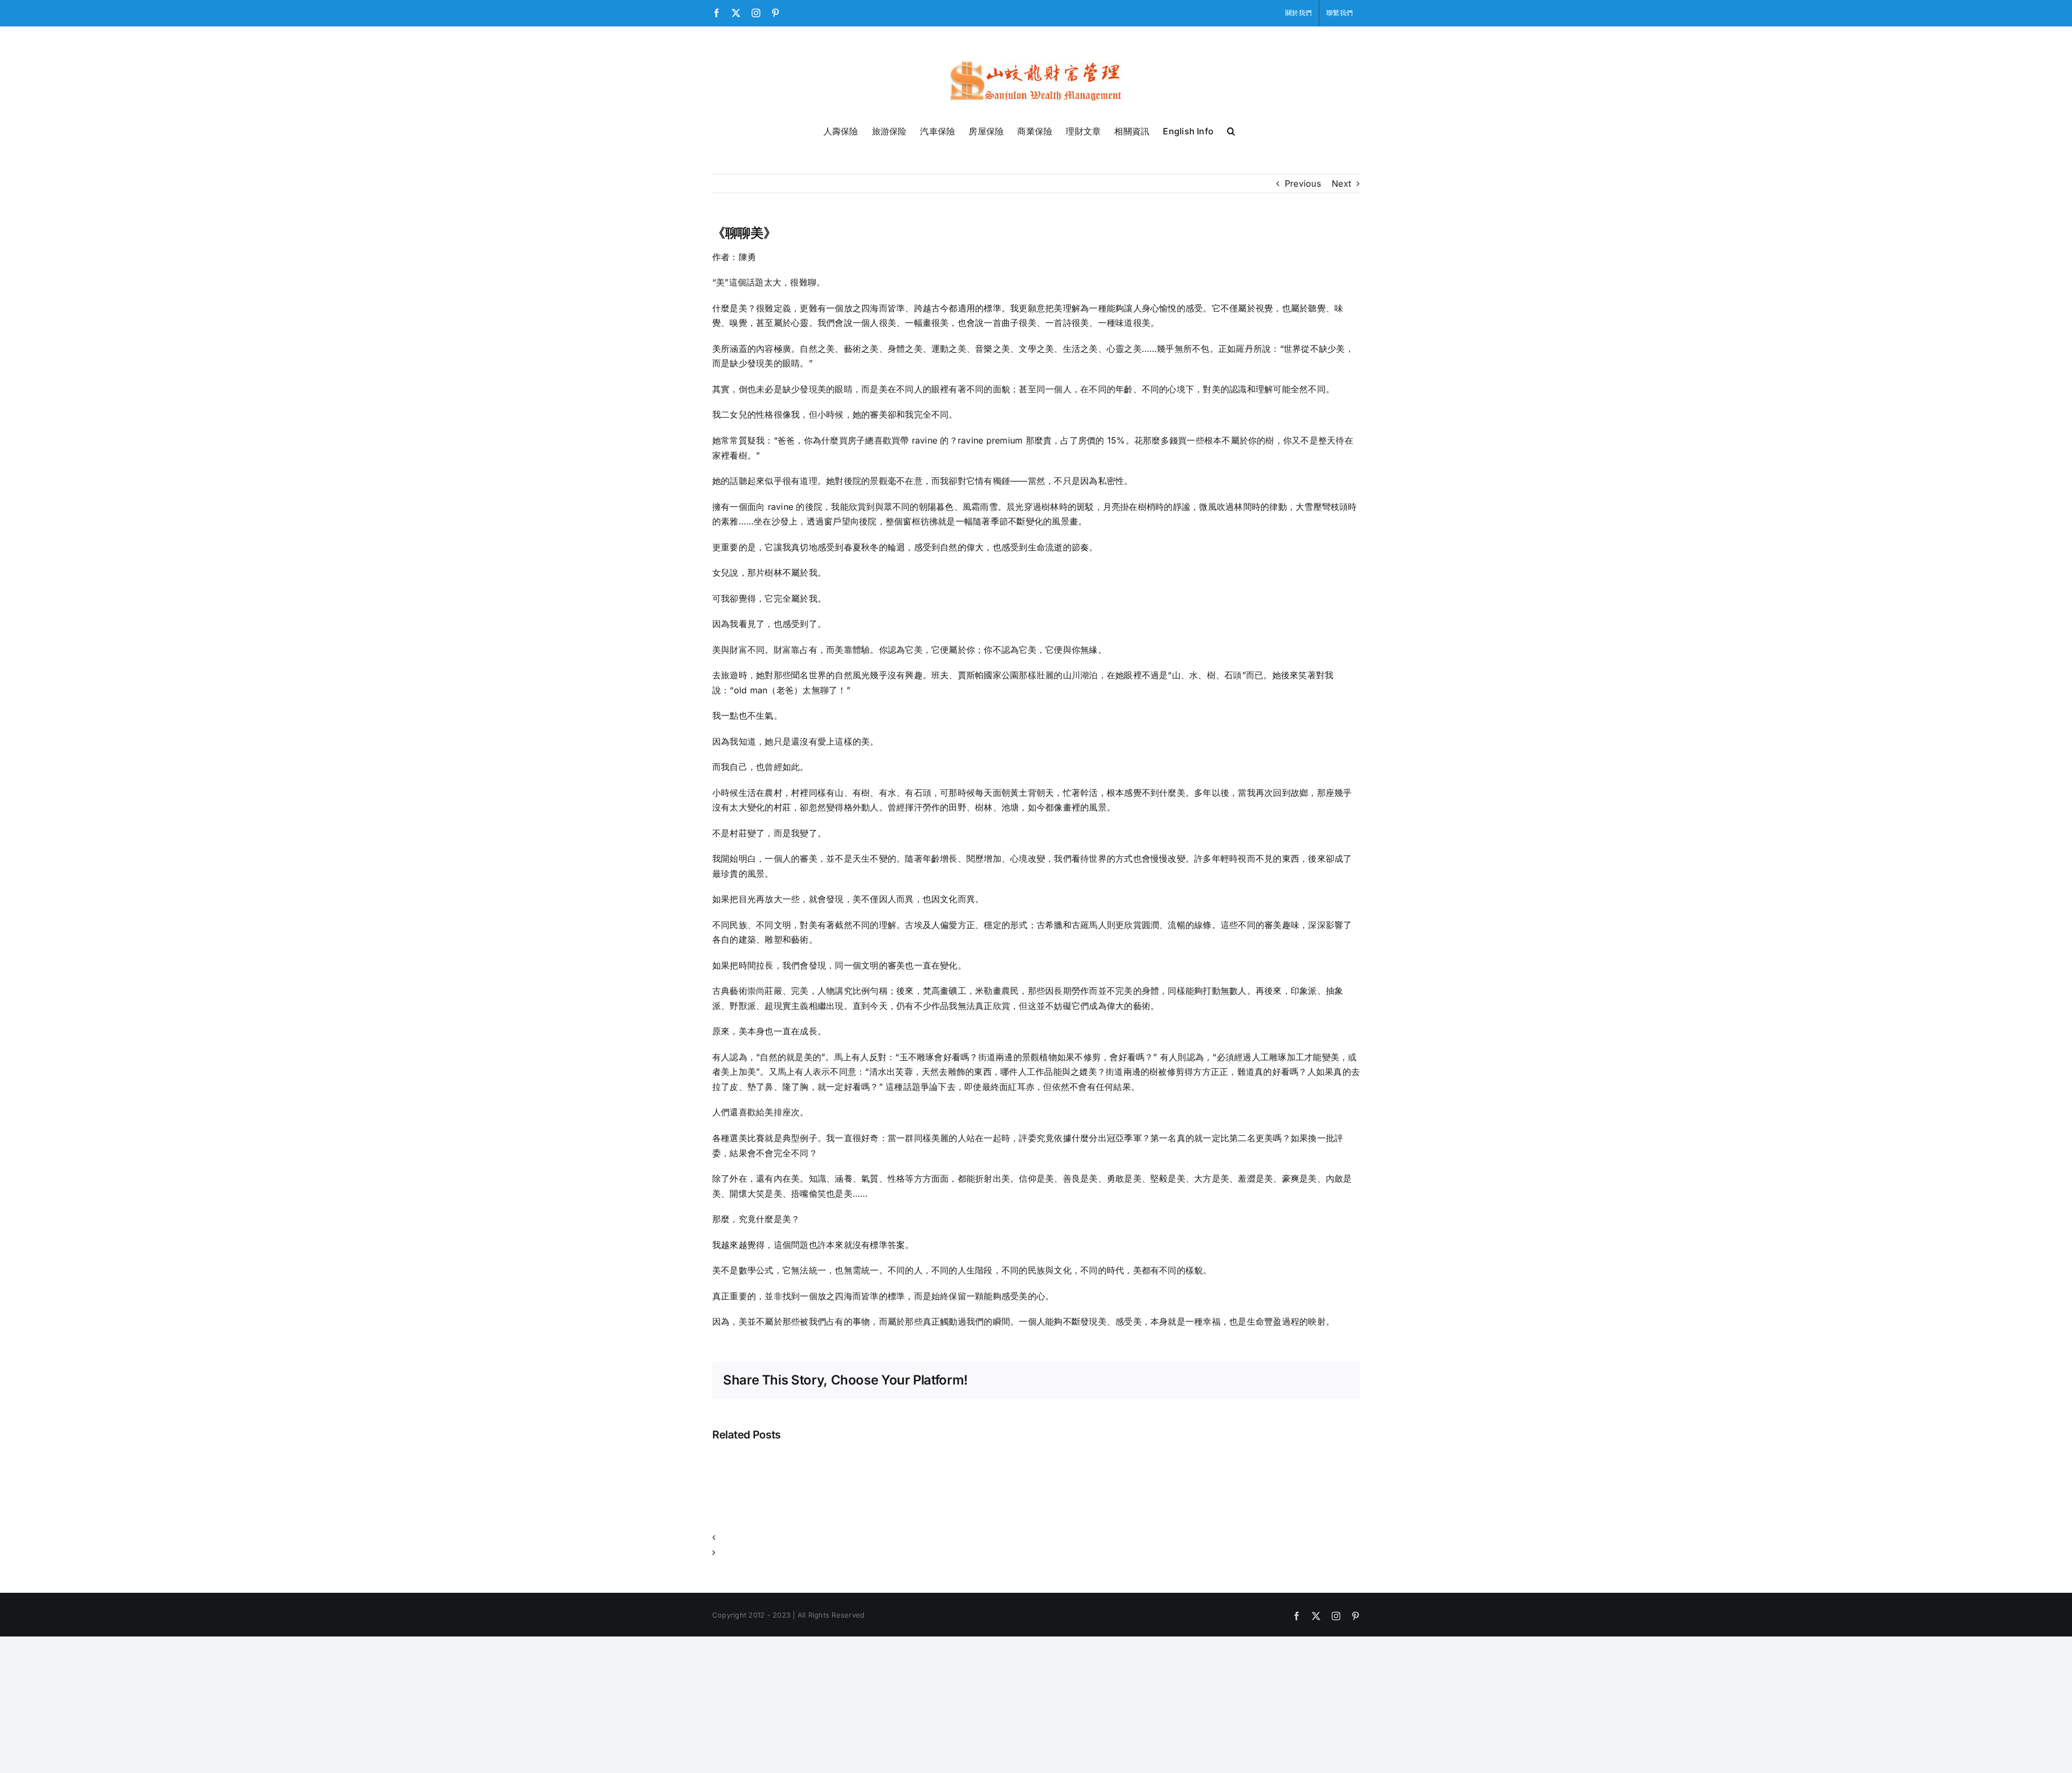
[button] (1231, 130)
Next (1341, 183)
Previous (1303, 183)
